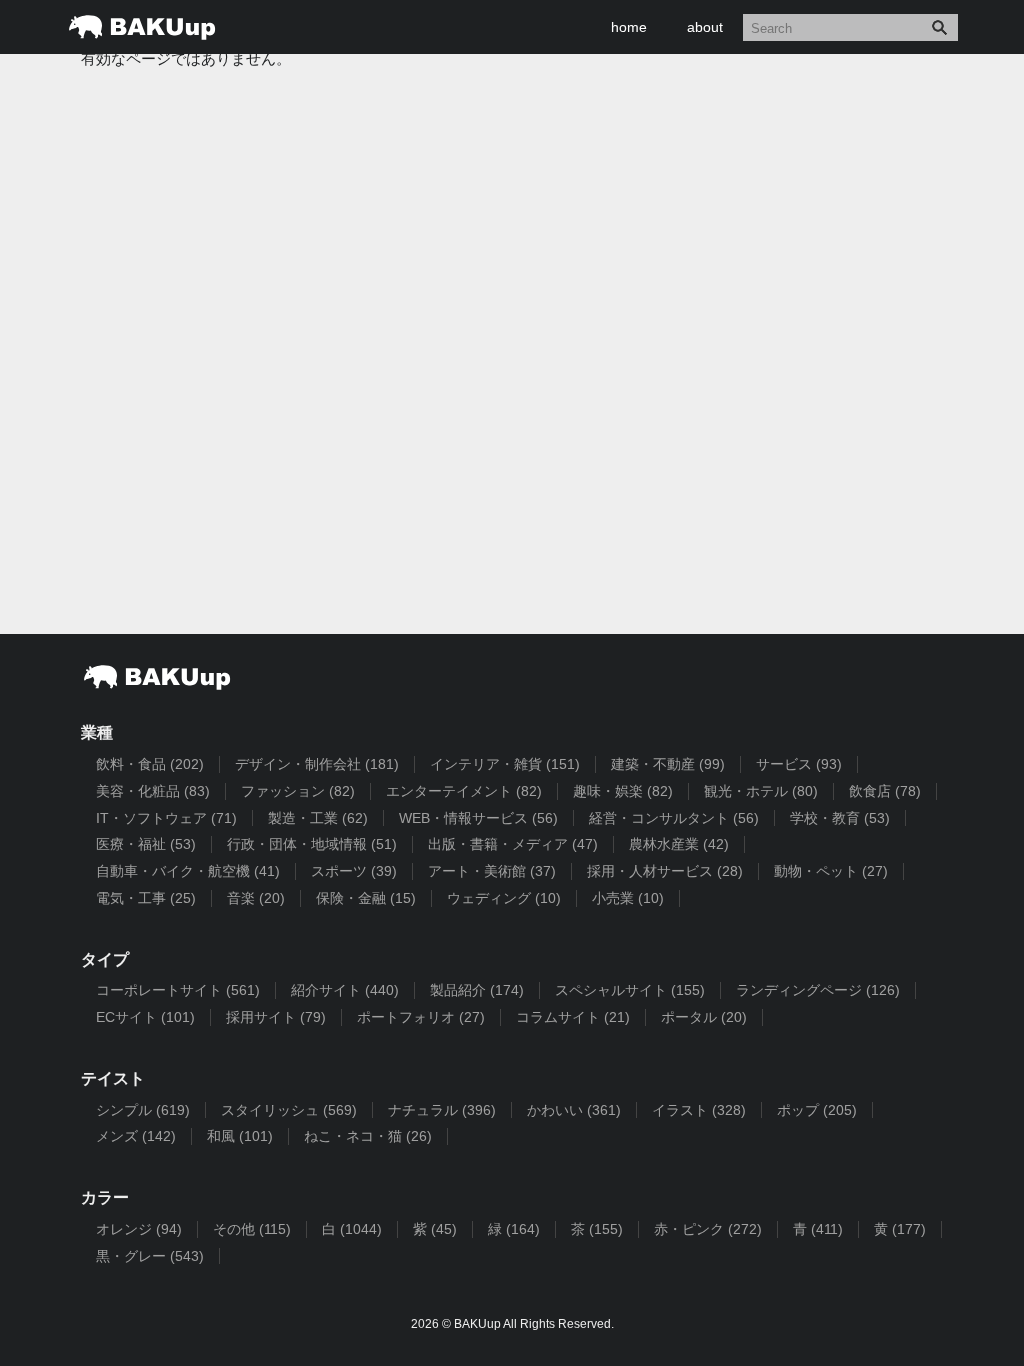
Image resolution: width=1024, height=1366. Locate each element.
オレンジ (139, 1229)
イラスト (699, 1110)
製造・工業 (318, 818)
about (705, 27)
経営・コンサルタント (674, 818)
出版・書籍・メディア (513, 844)
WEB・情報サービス (478, 818)
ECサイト (145, 1017)
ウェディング (504, 898)
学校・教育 (840, 818)
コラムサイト (573, 1017)
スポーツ (354, 871)
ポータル (704, 1017)
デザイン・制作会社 (317, 764)
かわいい (574, 1110)
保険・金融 (366, 898)
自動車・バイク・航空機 (188, 871)
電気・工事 (146, 898)
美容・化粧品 (153, 791)
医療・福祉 (146, 844)
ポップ (817, 1110)
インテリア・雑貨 (505, 764)
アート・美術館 (492, 871)
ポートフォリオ (421, 1017)
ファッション (298, 791)
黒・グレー (150, 1256)
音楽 (256, 898)
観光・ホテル (761, 791)
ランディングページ (818, 990)
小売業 (628, 898)
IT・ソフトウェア (166, 818)
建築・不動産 (668, 764)
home (629, 27)
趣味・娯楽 (623, 791)
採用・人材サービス (665, 871)
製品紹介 (477, 990)
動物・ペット (831, 871)
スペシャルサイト (630, 990)
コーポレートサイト (178, 990)
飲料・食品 (150, 764)
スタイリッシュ (289, 1110)
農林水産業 (679, 844)
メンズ (136, 1136)
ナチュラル (442, 1110)
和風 (240, 1136)
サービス (799, 764)
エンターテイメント (464, 791)
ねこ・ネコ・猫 (368, 1136)
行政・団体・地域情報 (312, 844)
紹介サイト (345, 990)
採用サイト (276, 1017)
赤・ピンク (708, 1229)
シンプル (143, 1110)
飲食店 (885, 791)
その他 (252, 1229)
